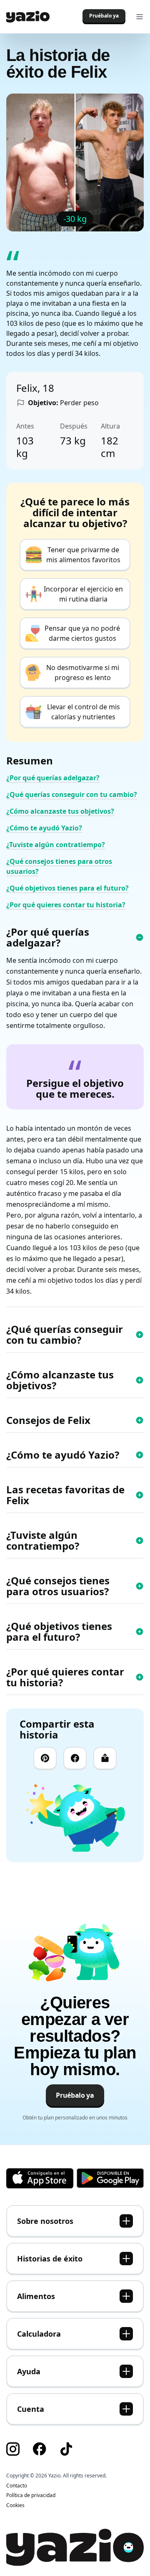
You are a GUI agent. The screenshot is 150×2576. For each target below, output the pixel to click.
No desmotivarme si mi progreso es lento (83, 673)
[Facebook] (75, 1759)
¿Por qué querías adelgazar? (53, 778)
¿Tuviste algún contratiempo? (56, 845)
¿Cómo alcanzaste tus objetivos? (60, 811)
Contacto (17, 2486)
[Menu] (140, 17)
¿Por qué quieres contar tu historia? (66, 905)
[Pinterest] (45, 1759)
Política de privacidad (31, 2495)
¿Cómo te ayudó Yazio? (44, 828)
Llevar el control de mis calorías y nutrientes (84, 712)
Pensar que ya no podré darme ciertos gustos (82, 633)
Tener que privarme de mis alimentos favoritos (83, 555)
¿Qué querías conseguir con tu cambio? (72, 794)
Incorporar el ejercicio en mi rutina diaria (83, 594)
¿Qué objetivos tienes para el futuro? (67, 888)
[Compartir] (105, 1759)
